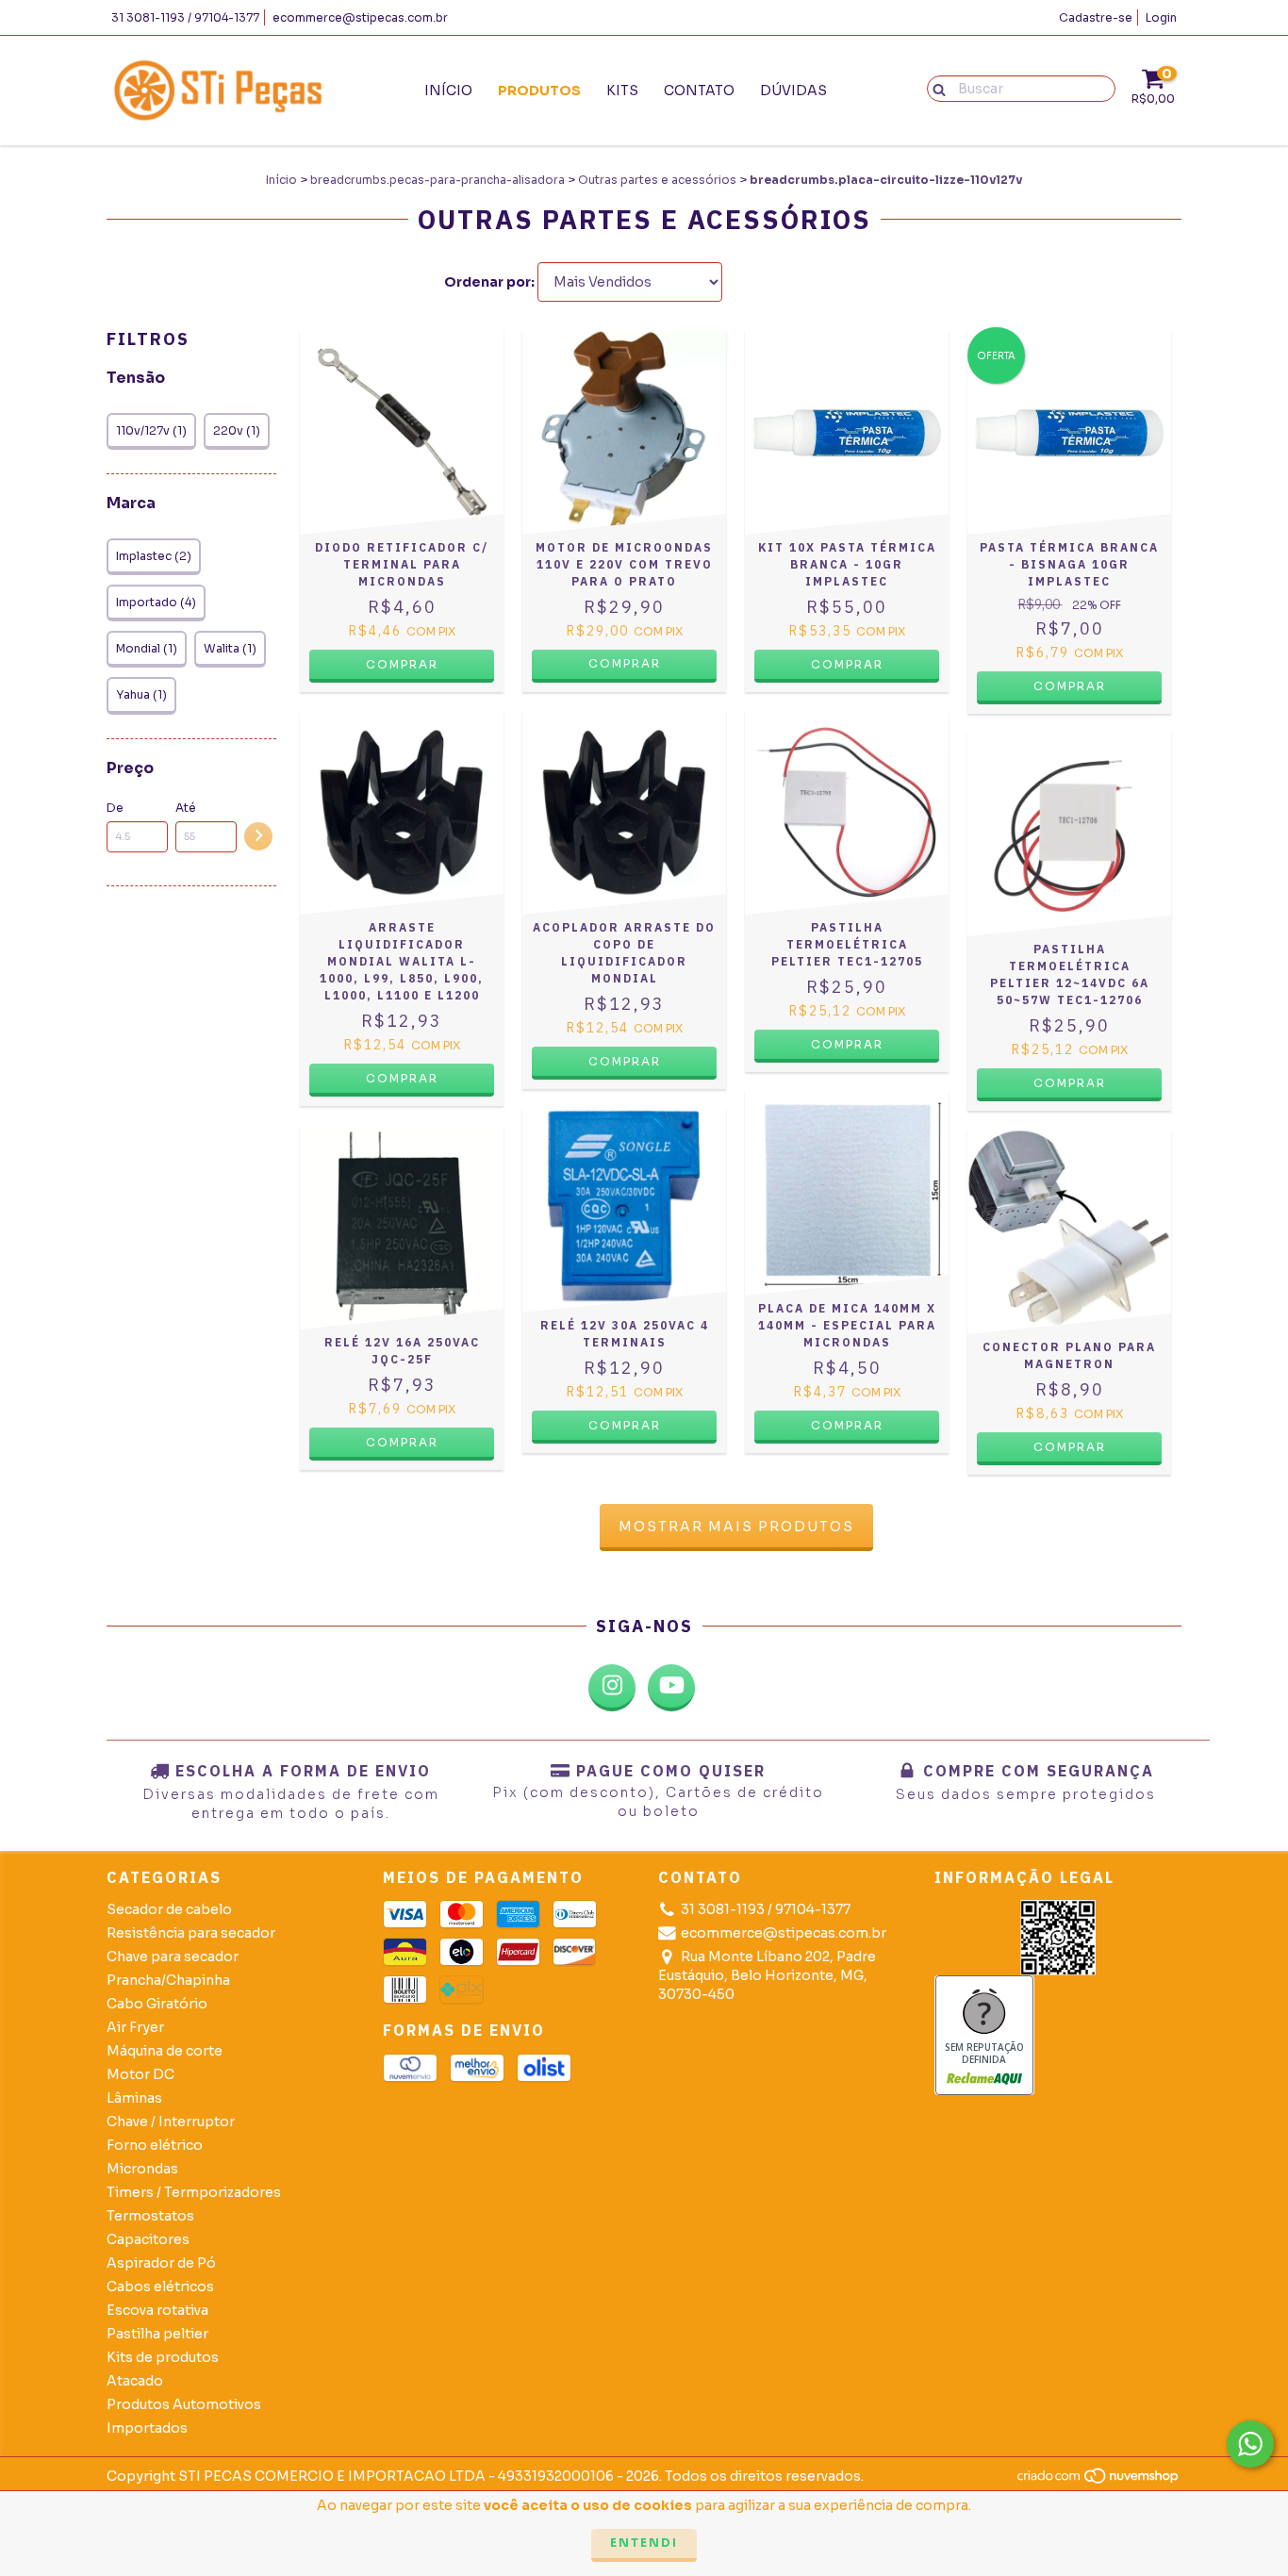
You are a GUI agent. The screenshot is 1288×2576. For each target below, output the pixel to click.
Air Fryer (135, 2027)
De (115, 808)
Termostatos (150, 2216)
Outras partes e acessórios (657, 180)
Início (448, 91)
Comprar (625, 663)
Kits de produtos (163, 2357)
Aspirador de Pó (161, 2263)
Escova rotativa (157, 2310)
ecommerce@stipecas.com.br (360, 17)
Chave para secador (173, 1957)
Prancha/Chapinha (168, 1980)
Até (186, 808)
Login (1161, 17)
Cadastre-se (1096, 17)
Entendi (644, 2543)
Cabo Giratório (157, 2004)
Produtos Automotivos (184, 2404)
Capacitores (148, 2239)
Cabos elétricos (160, 2287)
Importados (147, 2428)
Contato (699, 91)
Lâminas (134, 2098)
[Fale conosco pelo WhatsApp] (1250, 2444)
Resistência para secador (191, 1933)
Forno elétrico (155, 2145)
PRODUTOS (539, 91)
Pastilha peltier (157, 2334)
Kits (622, 91)
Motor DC (140, 2074)
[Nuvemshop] (1099, 2481)
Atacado (135, 2381)
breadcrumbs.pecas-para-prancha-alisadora (438, 180)
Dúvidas (793, 91)
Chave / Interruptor (171, 2122)
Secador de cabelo (169, 1909)
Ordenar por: (489, 282)
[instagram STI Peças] (612, 1688)
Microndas (142, 2169)
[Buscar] (935, 88)
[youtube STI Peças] (671, 1688)
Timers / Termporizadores (194, 2192)
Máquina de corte (165, 2051)
